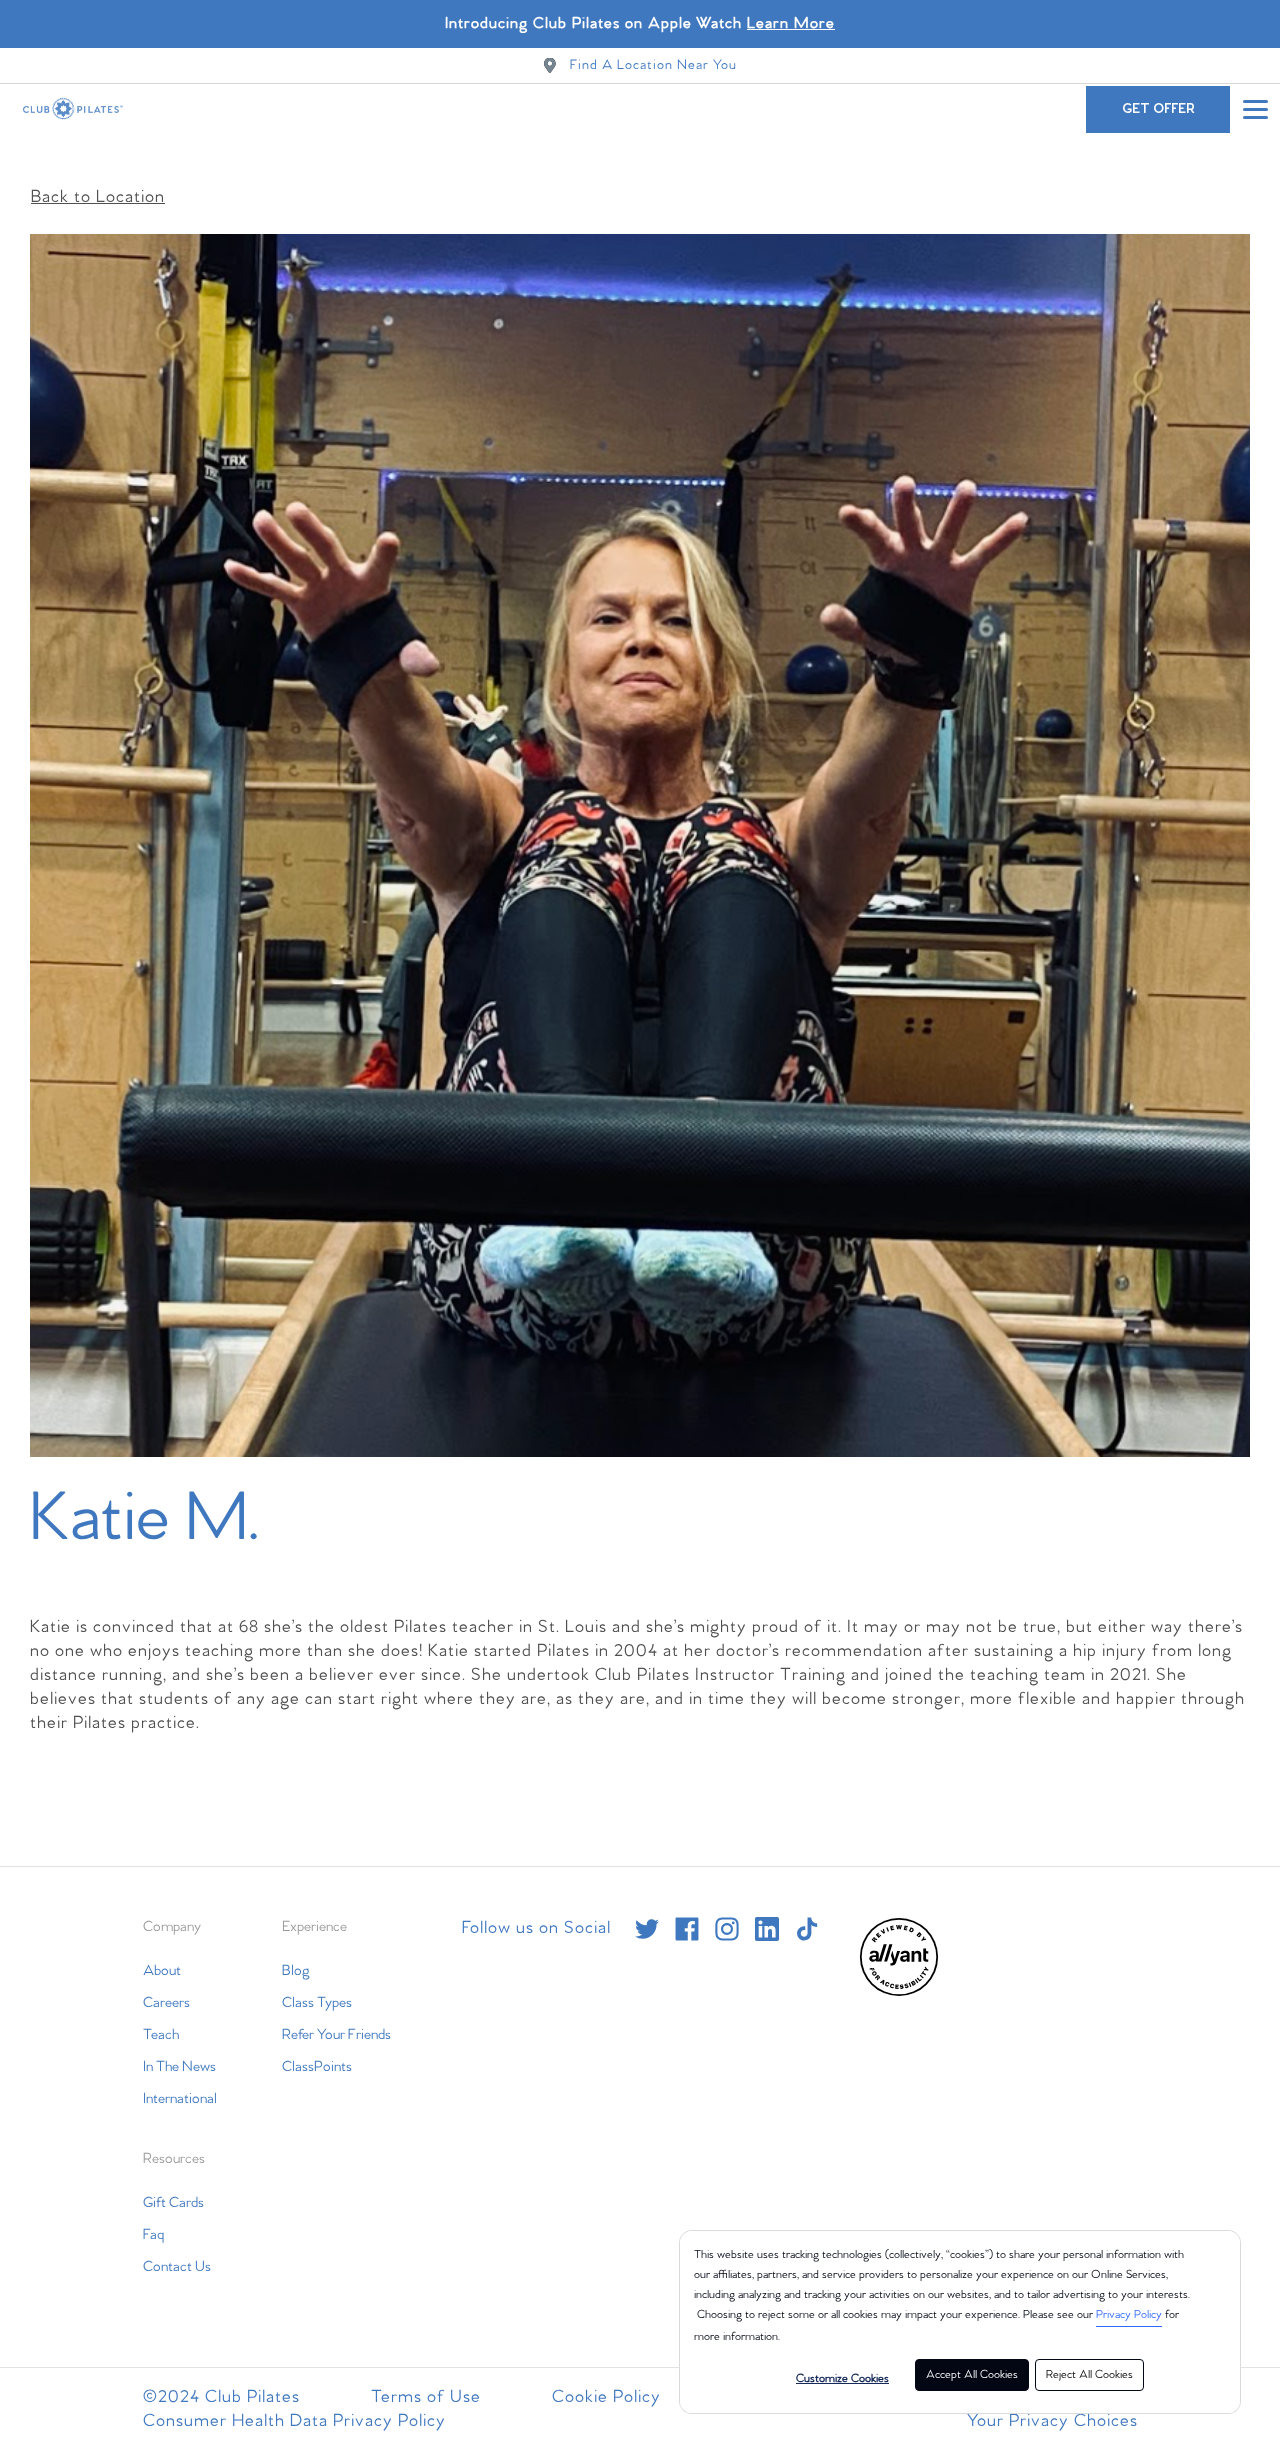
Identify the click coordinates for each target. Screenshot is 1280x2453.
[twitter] (647, 1929)
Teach (161, 2035)
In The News (179, 2067)
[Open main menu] (1255, 109)
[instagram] (727, 1929)
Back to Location (98, 197)
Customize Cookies (842, 2379)
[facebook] (687, 1929)
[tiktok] (807, 1929)
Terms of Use (426, 2397)
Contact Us (177, 2267)
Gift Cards (173, 2203)
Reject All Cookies (1089, 2375)
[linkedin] (767, 1929)
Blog (296, 1971)
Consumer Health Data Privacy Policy (294, 2421)
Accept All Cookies (972, 2375)
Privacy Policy (1129, 2315)
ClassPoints (317, 2067)
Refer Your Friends (336, 2035)
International (180, 2099)
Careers (166, 2003)
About (162, 1971)
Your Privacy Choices (1052, 2421)
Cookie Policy (606, 2397)
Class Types (317, 2003)
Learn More (791, 23)
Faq (153, 2235)
